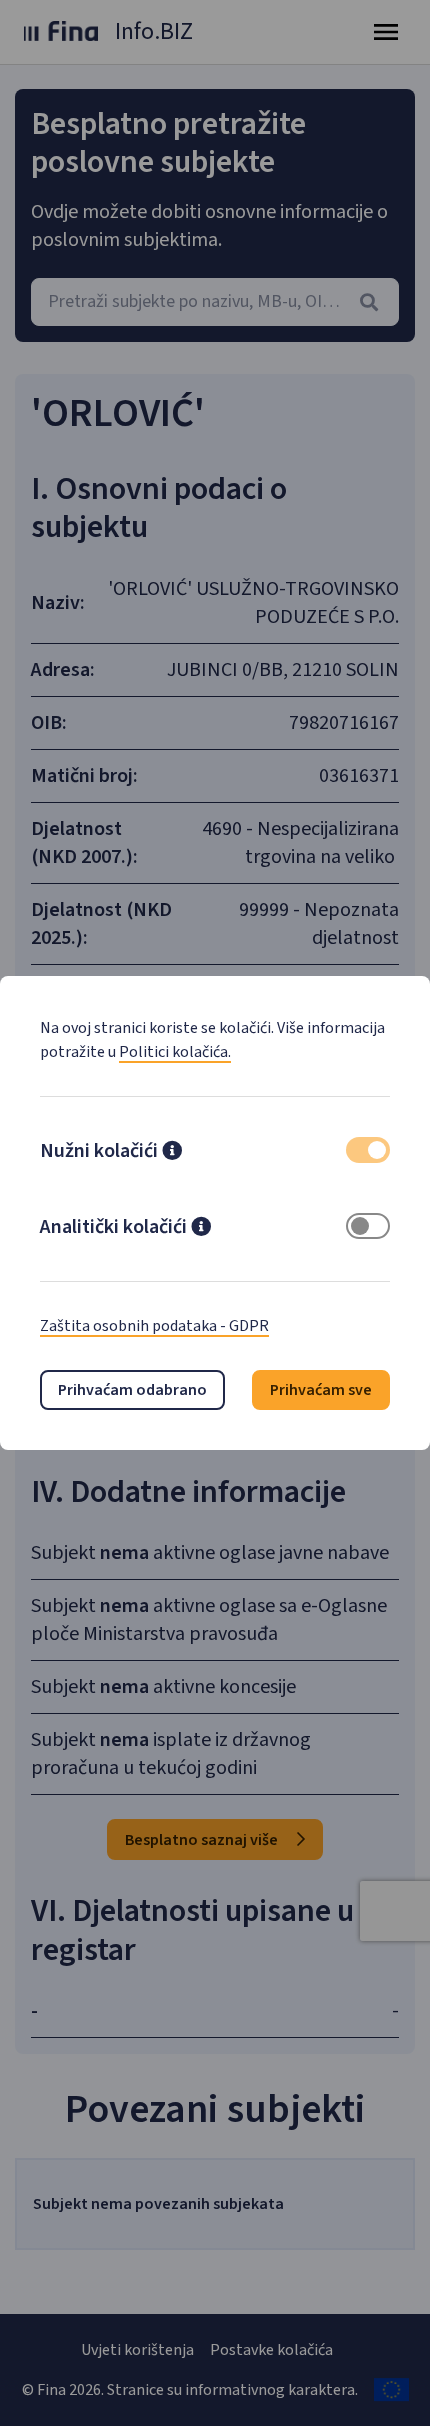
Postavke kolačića (271, 2350)
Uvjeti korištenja (137, 2350)
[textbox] (215, 302)
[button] (172, 1153)
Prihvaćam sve (321, 1390)
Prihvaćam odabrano (132, 1390)
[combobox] (215, 302)
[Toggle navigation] (386, 32)
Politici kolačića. (175, 1052)
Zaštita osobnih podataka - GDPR (154, 1326)
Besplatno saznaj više (203, 1840)
